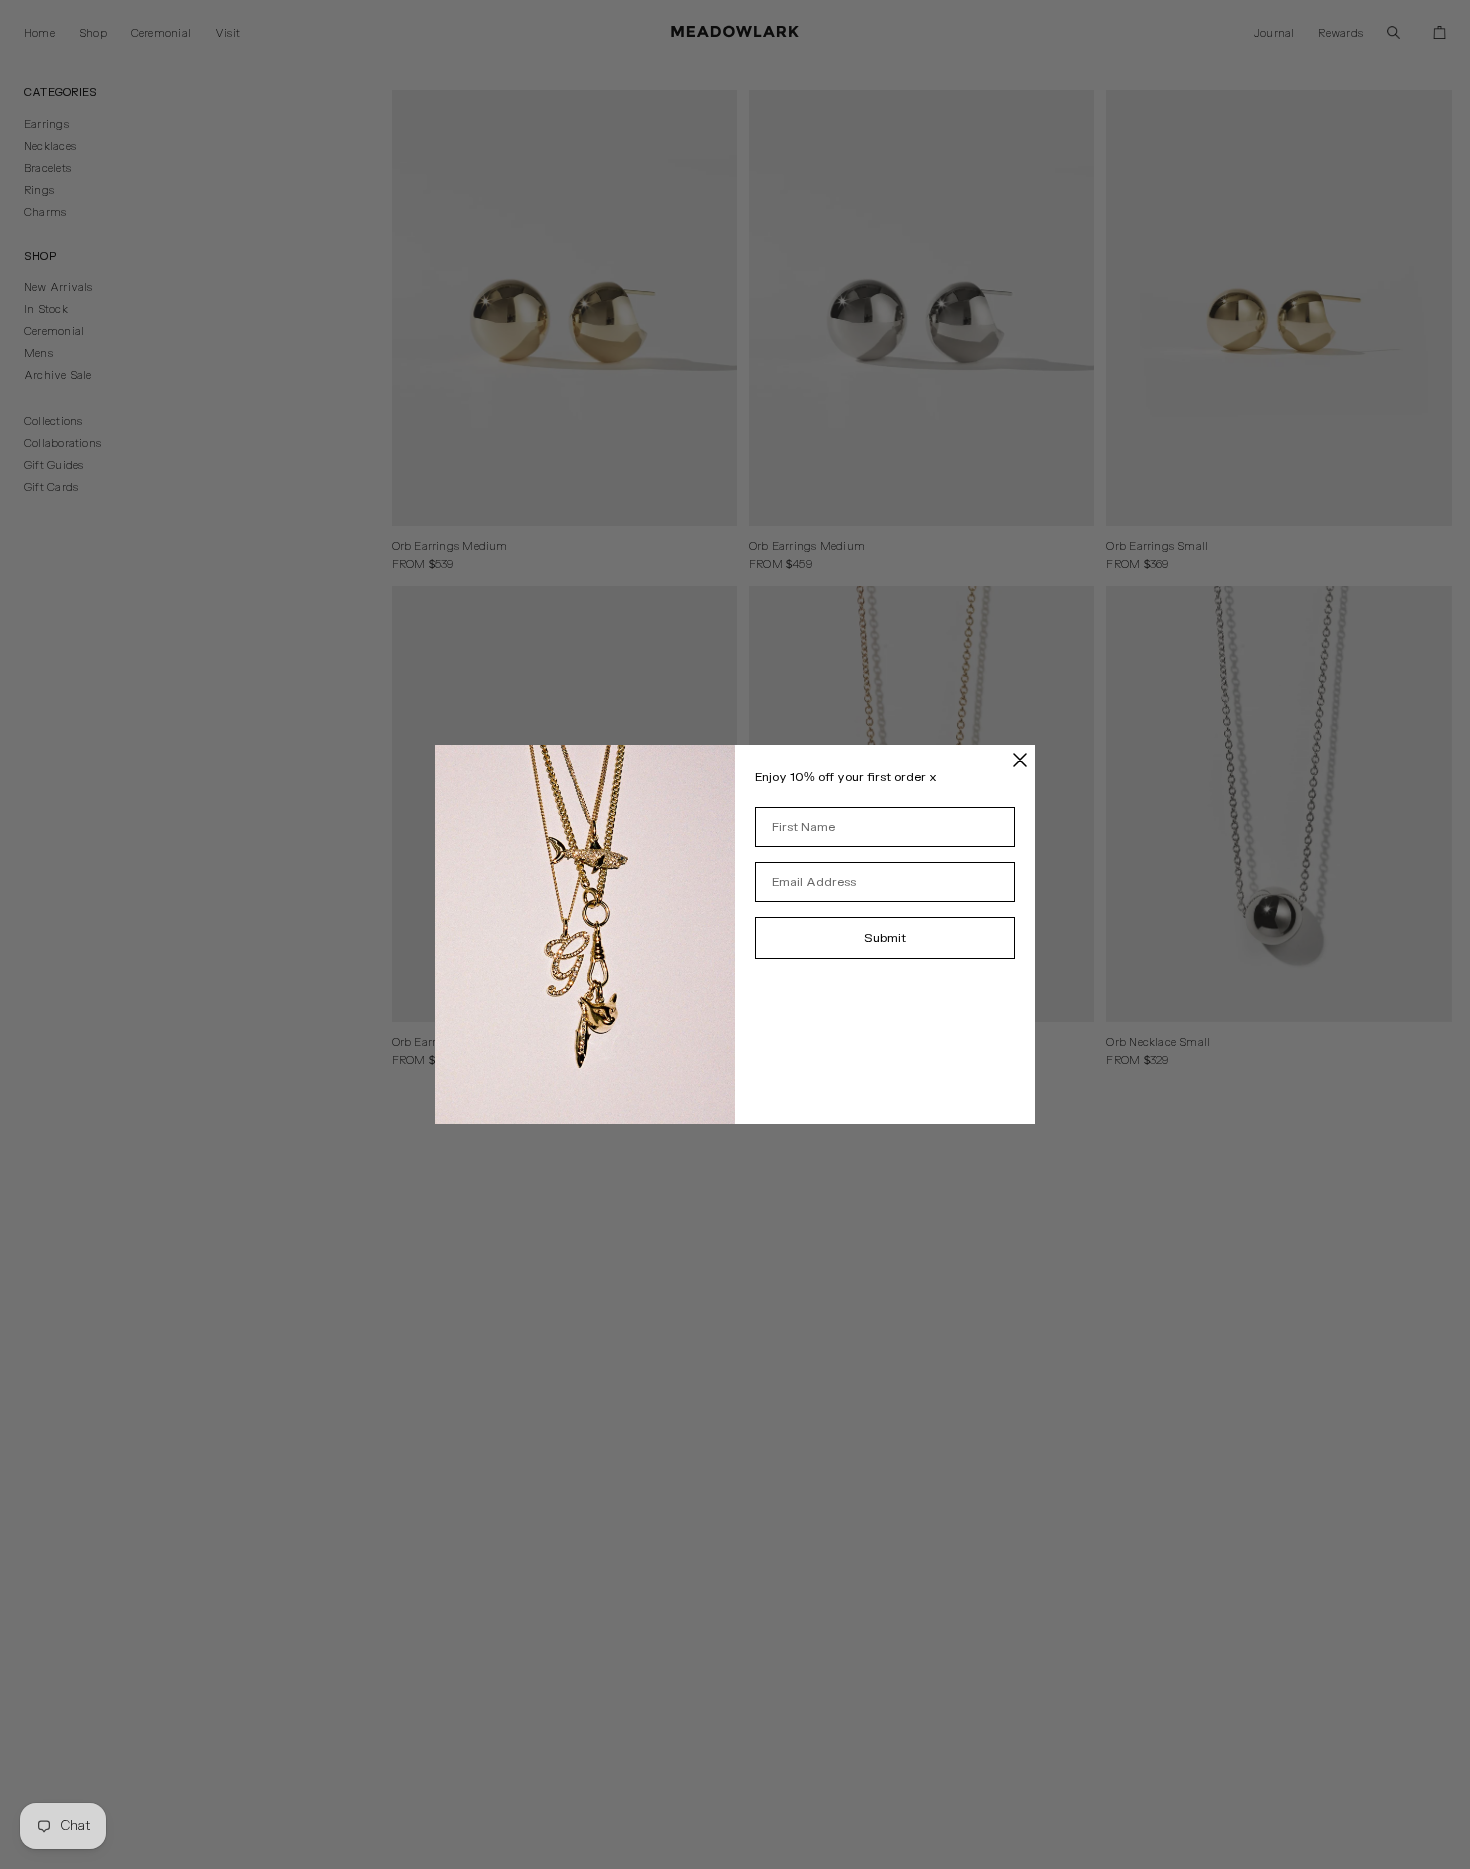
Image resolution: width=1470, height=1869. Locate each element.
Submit (885, 938)
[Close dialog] (1020, 760)
